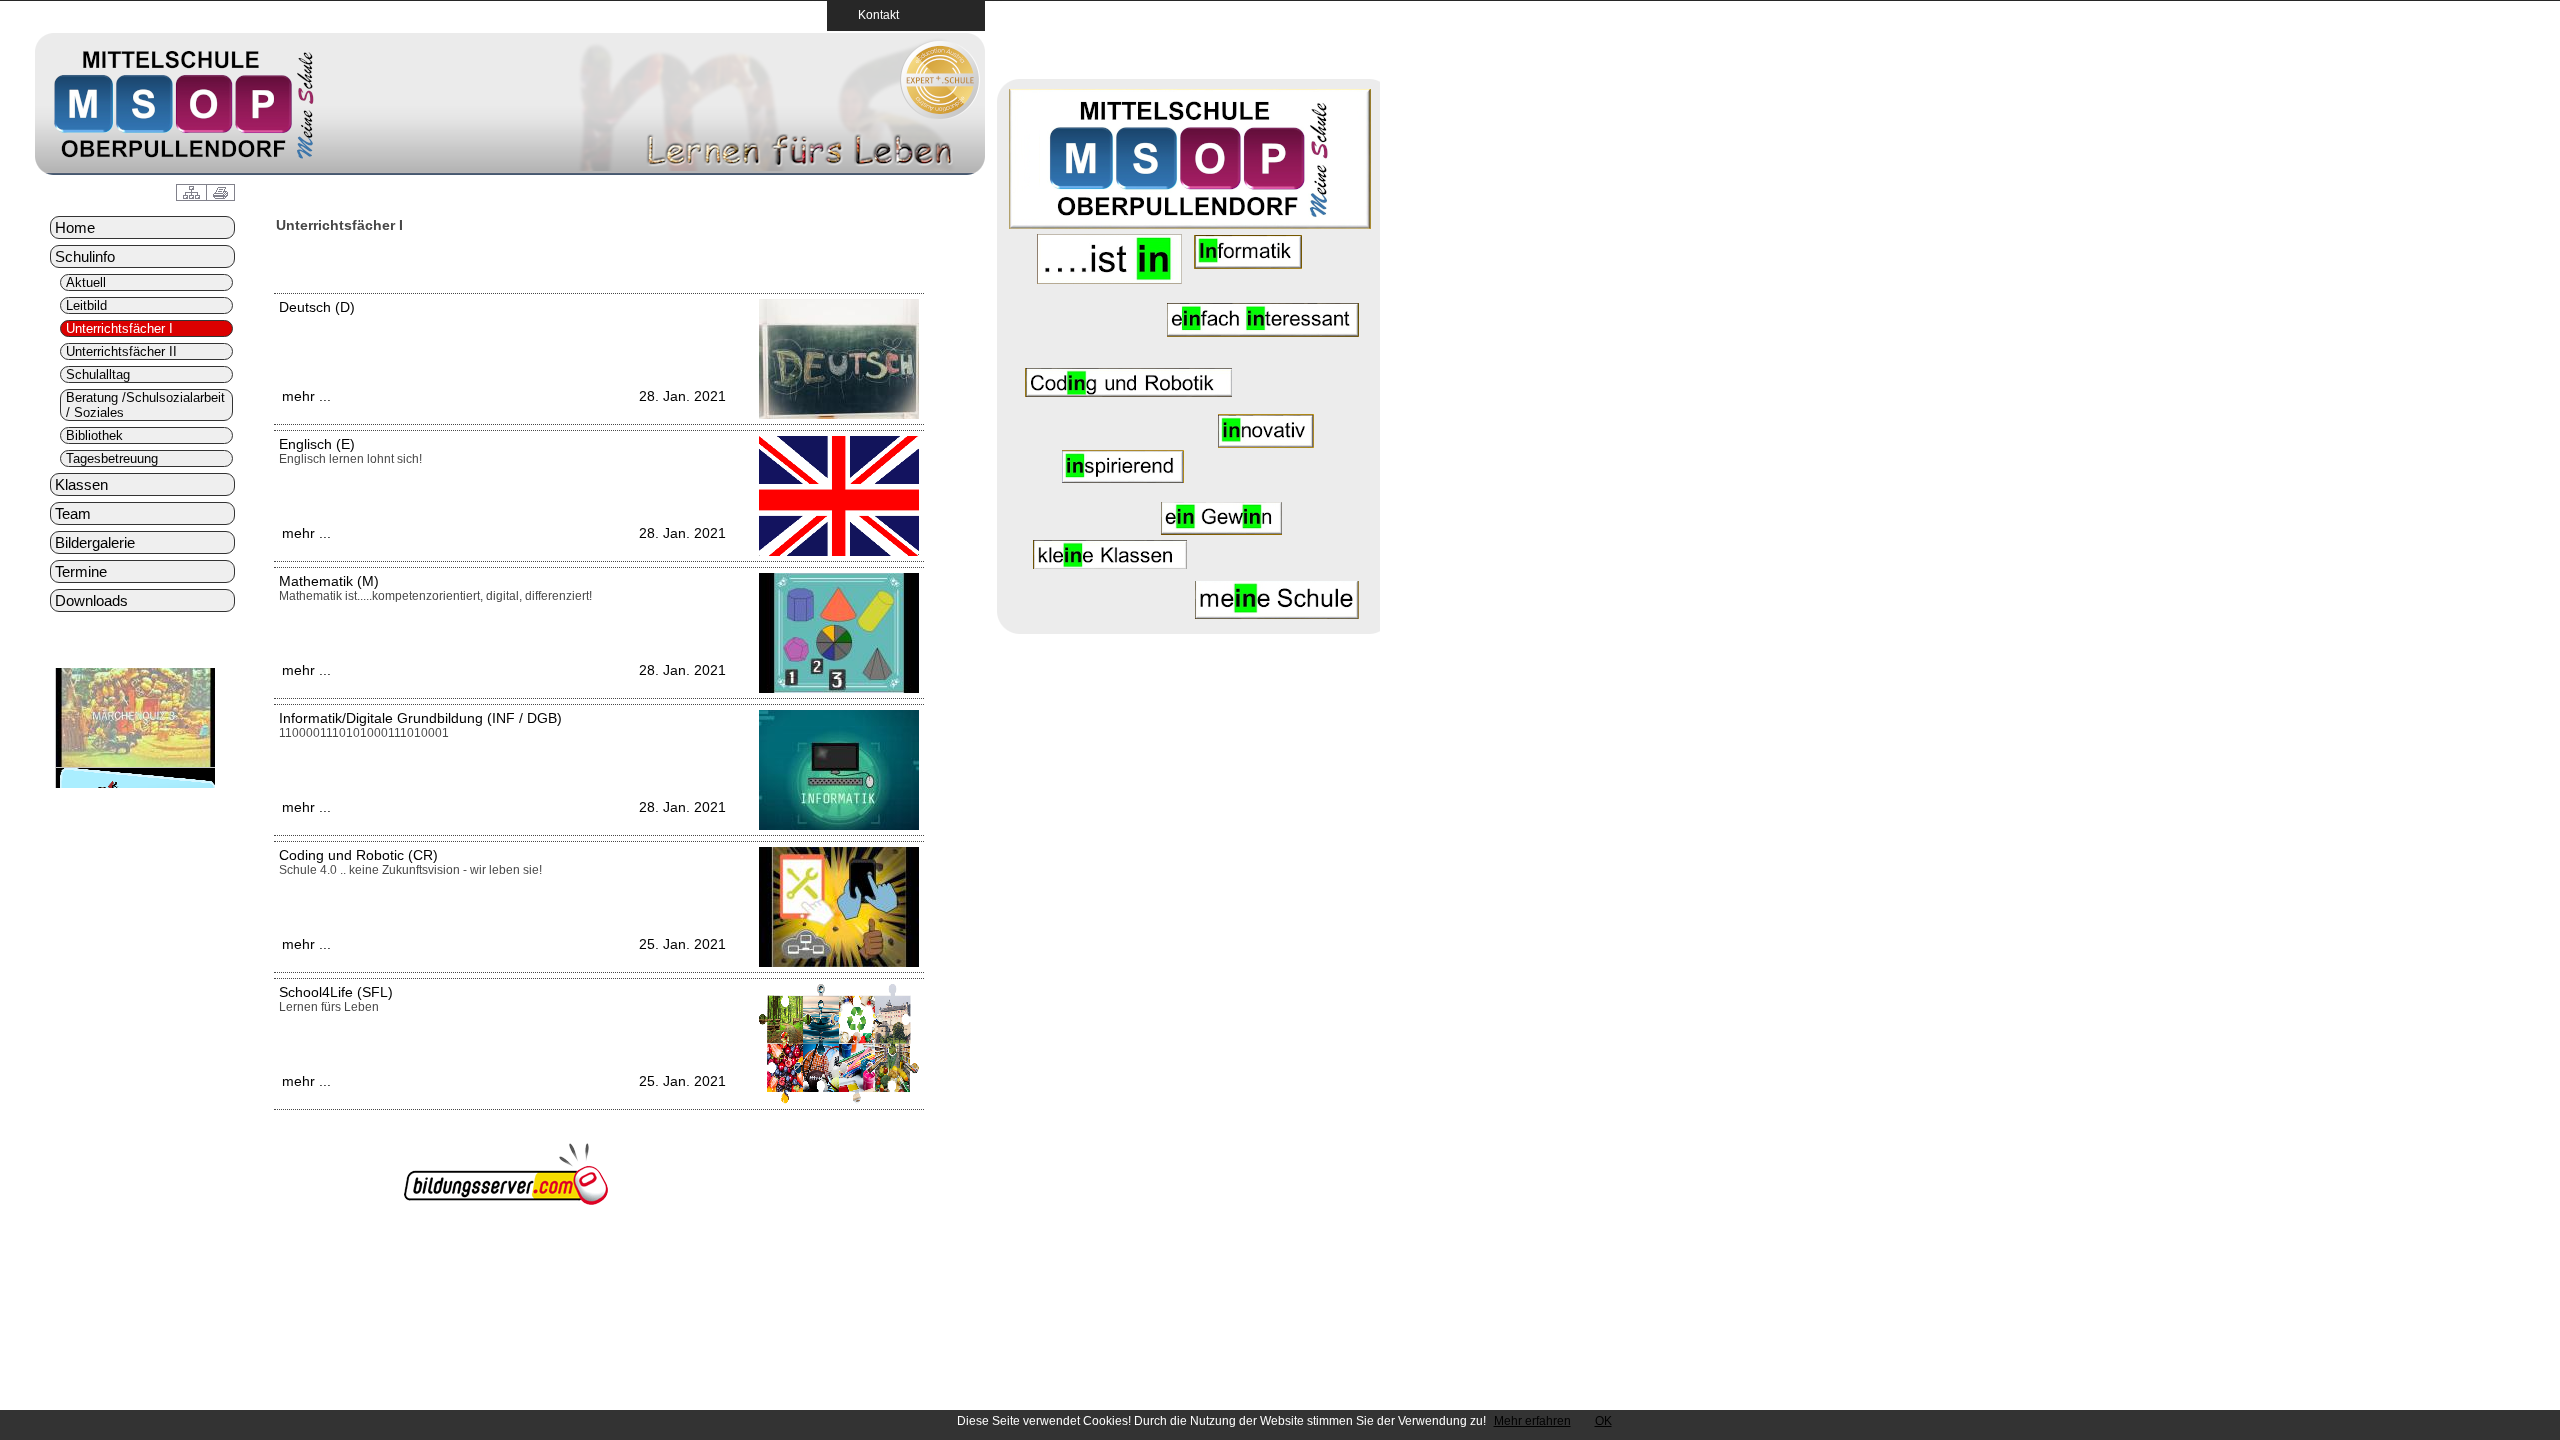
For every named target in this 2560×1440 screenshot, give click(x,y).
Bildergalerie (95, 542)
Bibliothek (94, 435)
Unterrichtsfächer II (121, 351)
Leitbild (86, 305)
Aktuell (86, 282)
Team (73, 513)
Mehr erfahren (1532, 1421)
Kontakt (872, 14)
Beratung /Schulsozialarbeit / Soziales (145, 405)
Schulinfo (85, 256)
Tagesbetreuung (112, 458)
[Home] (940, 115)
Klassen (81, 484)
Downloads (91, 600)
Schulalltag (98, 374)
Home (75, 227)
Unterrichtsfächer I (119, 328)
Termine (81, 571)
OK (1603, 1421)
